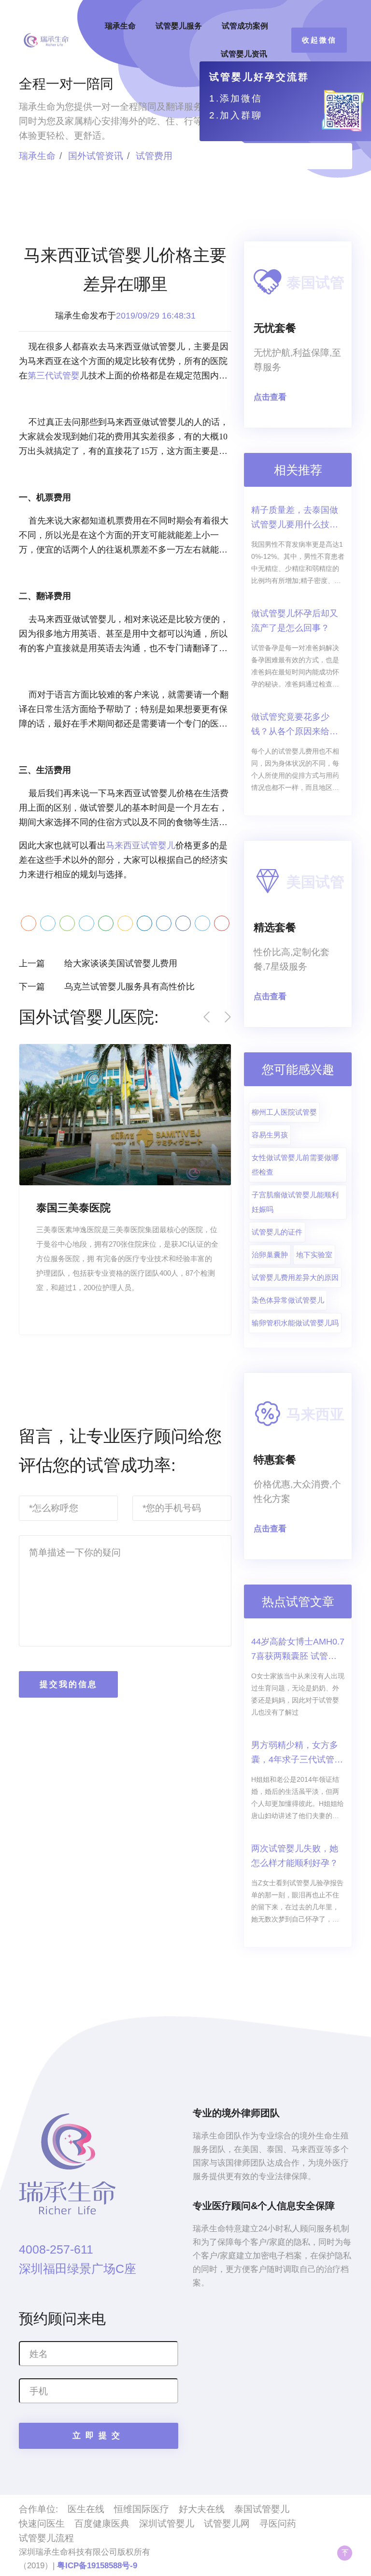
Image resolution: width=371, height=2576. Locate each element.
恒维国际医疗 (142, 2509)
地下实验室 (314, 1255)
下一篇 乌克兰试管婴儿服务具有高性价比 (107, 987)
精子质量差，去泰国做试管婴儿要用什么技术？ (295, 518)
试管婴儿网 (227, 2524)
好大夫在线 (202, 2509)
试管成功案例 (245, 26)
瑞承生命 (120, 26)
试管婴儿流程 (46, 2538)
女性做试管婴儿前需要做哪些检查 (295, 1165)
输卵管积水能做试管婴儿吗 (295, 1323)
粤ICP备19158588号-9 (97, 2566)
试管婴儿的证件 (277, 1232)
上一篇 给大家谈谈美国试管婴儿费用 (98, 963)
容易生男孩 (270, 1135)
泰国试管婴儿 (262, 2509)
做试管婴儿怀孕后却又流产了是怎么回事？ (295, 621)
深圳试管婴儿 (167, 2524)
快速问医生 (42, 2524)
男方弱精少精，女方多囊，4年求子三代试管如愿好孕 (297, 1754)
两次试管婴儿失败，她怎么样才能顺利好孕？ (295, 1856)
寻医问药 (278, 2524)
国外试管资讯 (96, 156)
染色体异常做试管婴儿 (288, 1300)
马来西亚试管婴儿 (141, 845)
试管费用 (154, 156)
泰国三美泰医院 (73, 1208)
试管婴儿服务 (179, 26)
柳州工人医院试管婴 (284, 1112)
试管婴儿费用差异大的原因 (295, 1277)
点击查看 (270, 397)
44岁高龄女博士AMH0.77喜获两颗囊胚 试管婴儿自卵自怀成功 (298, 1650)
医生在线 (86, 2509)
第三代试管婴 (54, 376)
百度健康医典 (102, 2524)
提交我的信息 (69, 1684)
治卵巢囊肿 (270, 1255)
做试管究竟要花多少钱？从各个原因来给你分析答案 (295, 725)
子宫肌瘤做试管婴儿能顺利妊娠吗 (295, 1202)
